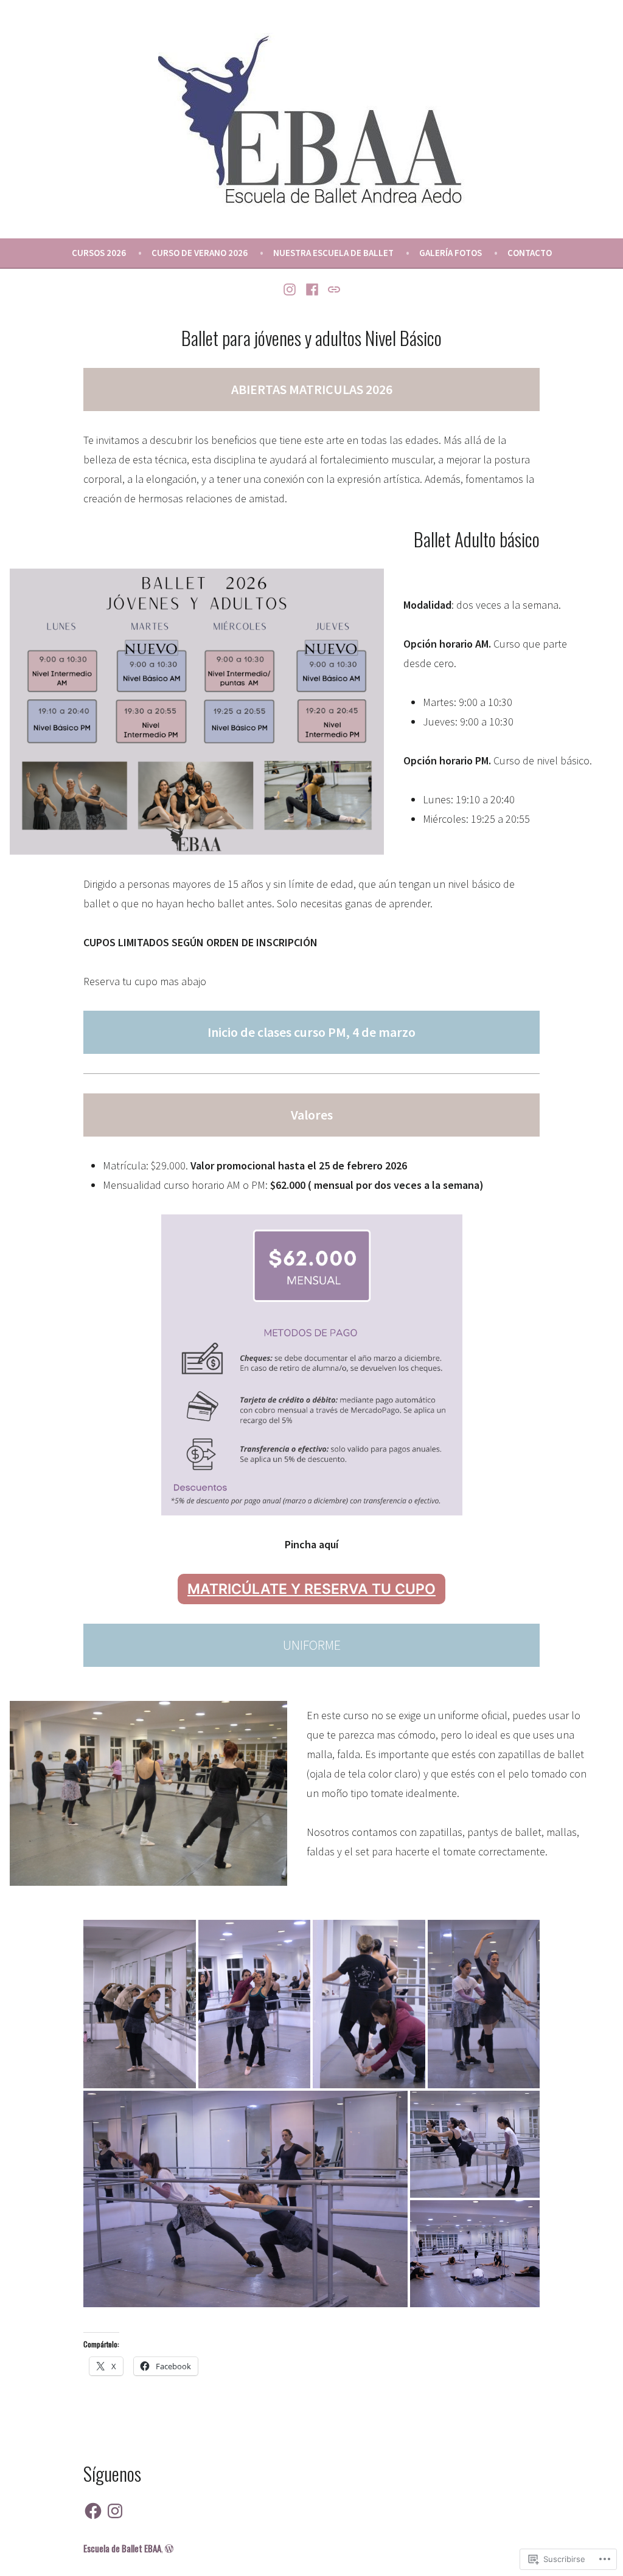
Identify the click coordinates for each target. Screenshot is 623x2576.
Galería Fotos (451, 253)
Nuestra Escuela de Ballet (333, 253)
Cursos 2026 (99, 253)
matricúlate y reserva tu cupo (311, 1589)
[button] (140, 2004)
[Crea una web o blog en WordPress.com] (169, 2548)
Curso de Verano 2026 (200, 253)
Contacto (530, 253)
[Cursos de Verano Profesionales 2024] (332, 288)
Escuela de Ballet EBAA (122, 2548)
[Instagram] (291, 288)
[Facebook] (312, 288)
